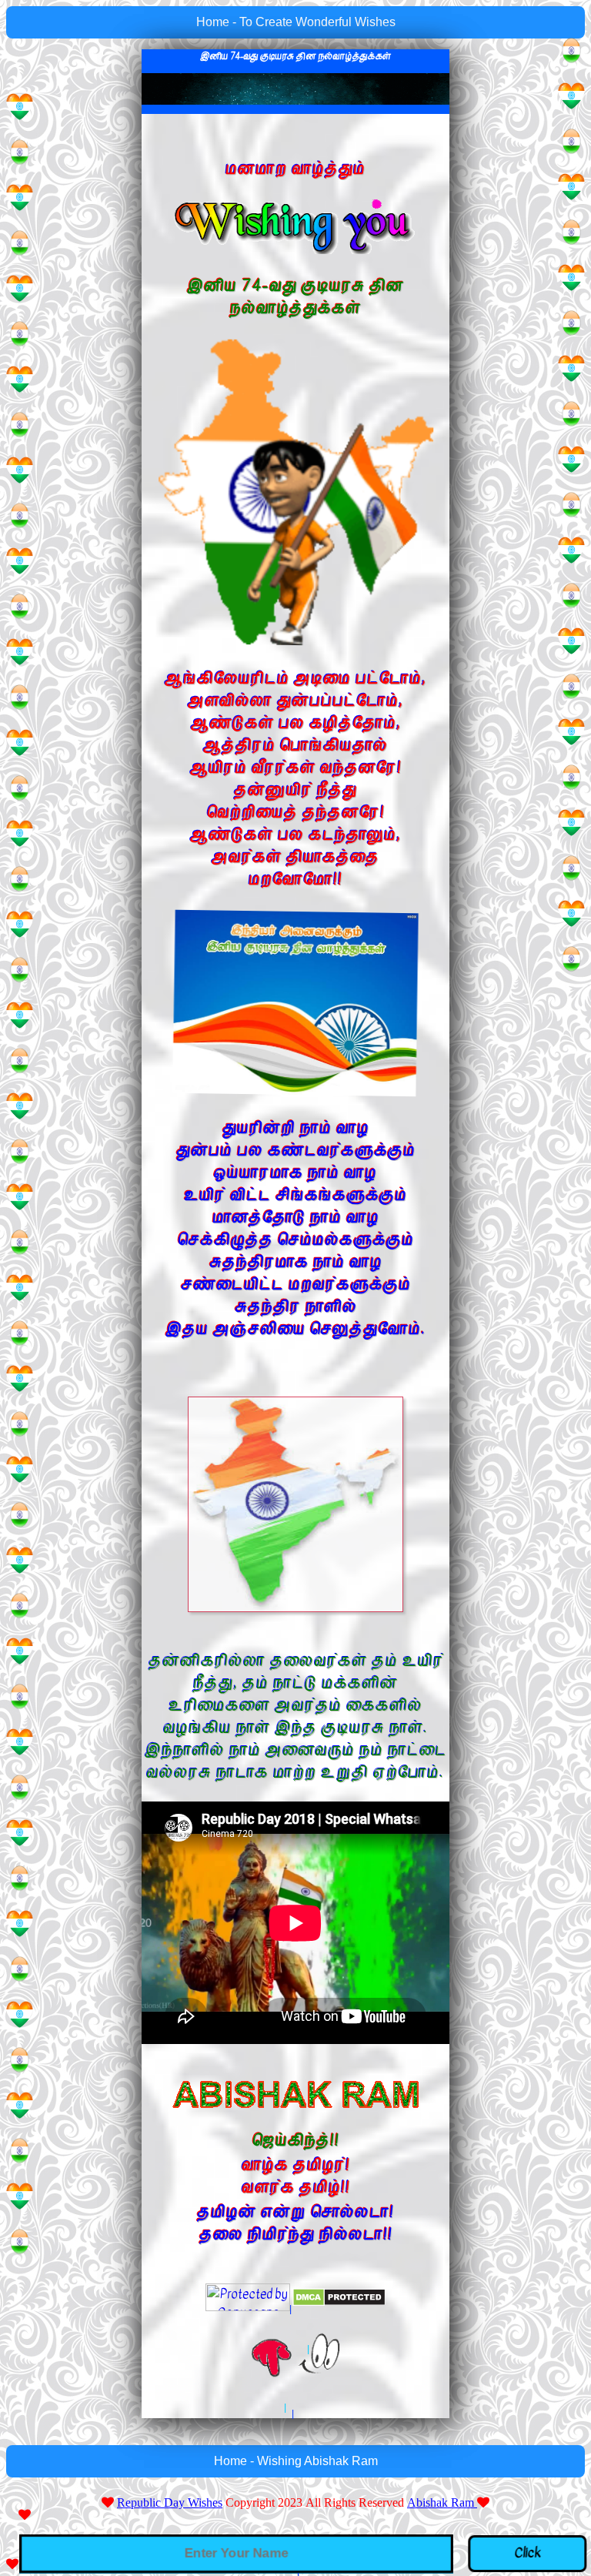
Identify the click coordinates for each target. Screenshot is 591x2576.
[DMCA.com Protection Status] (339, 2297)
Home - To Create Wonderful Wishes (296, 22)
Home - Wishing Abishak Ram (296, 2461)
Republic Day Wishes (170, 2502)
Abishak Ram (442, 2502)
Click (530, 2553)
